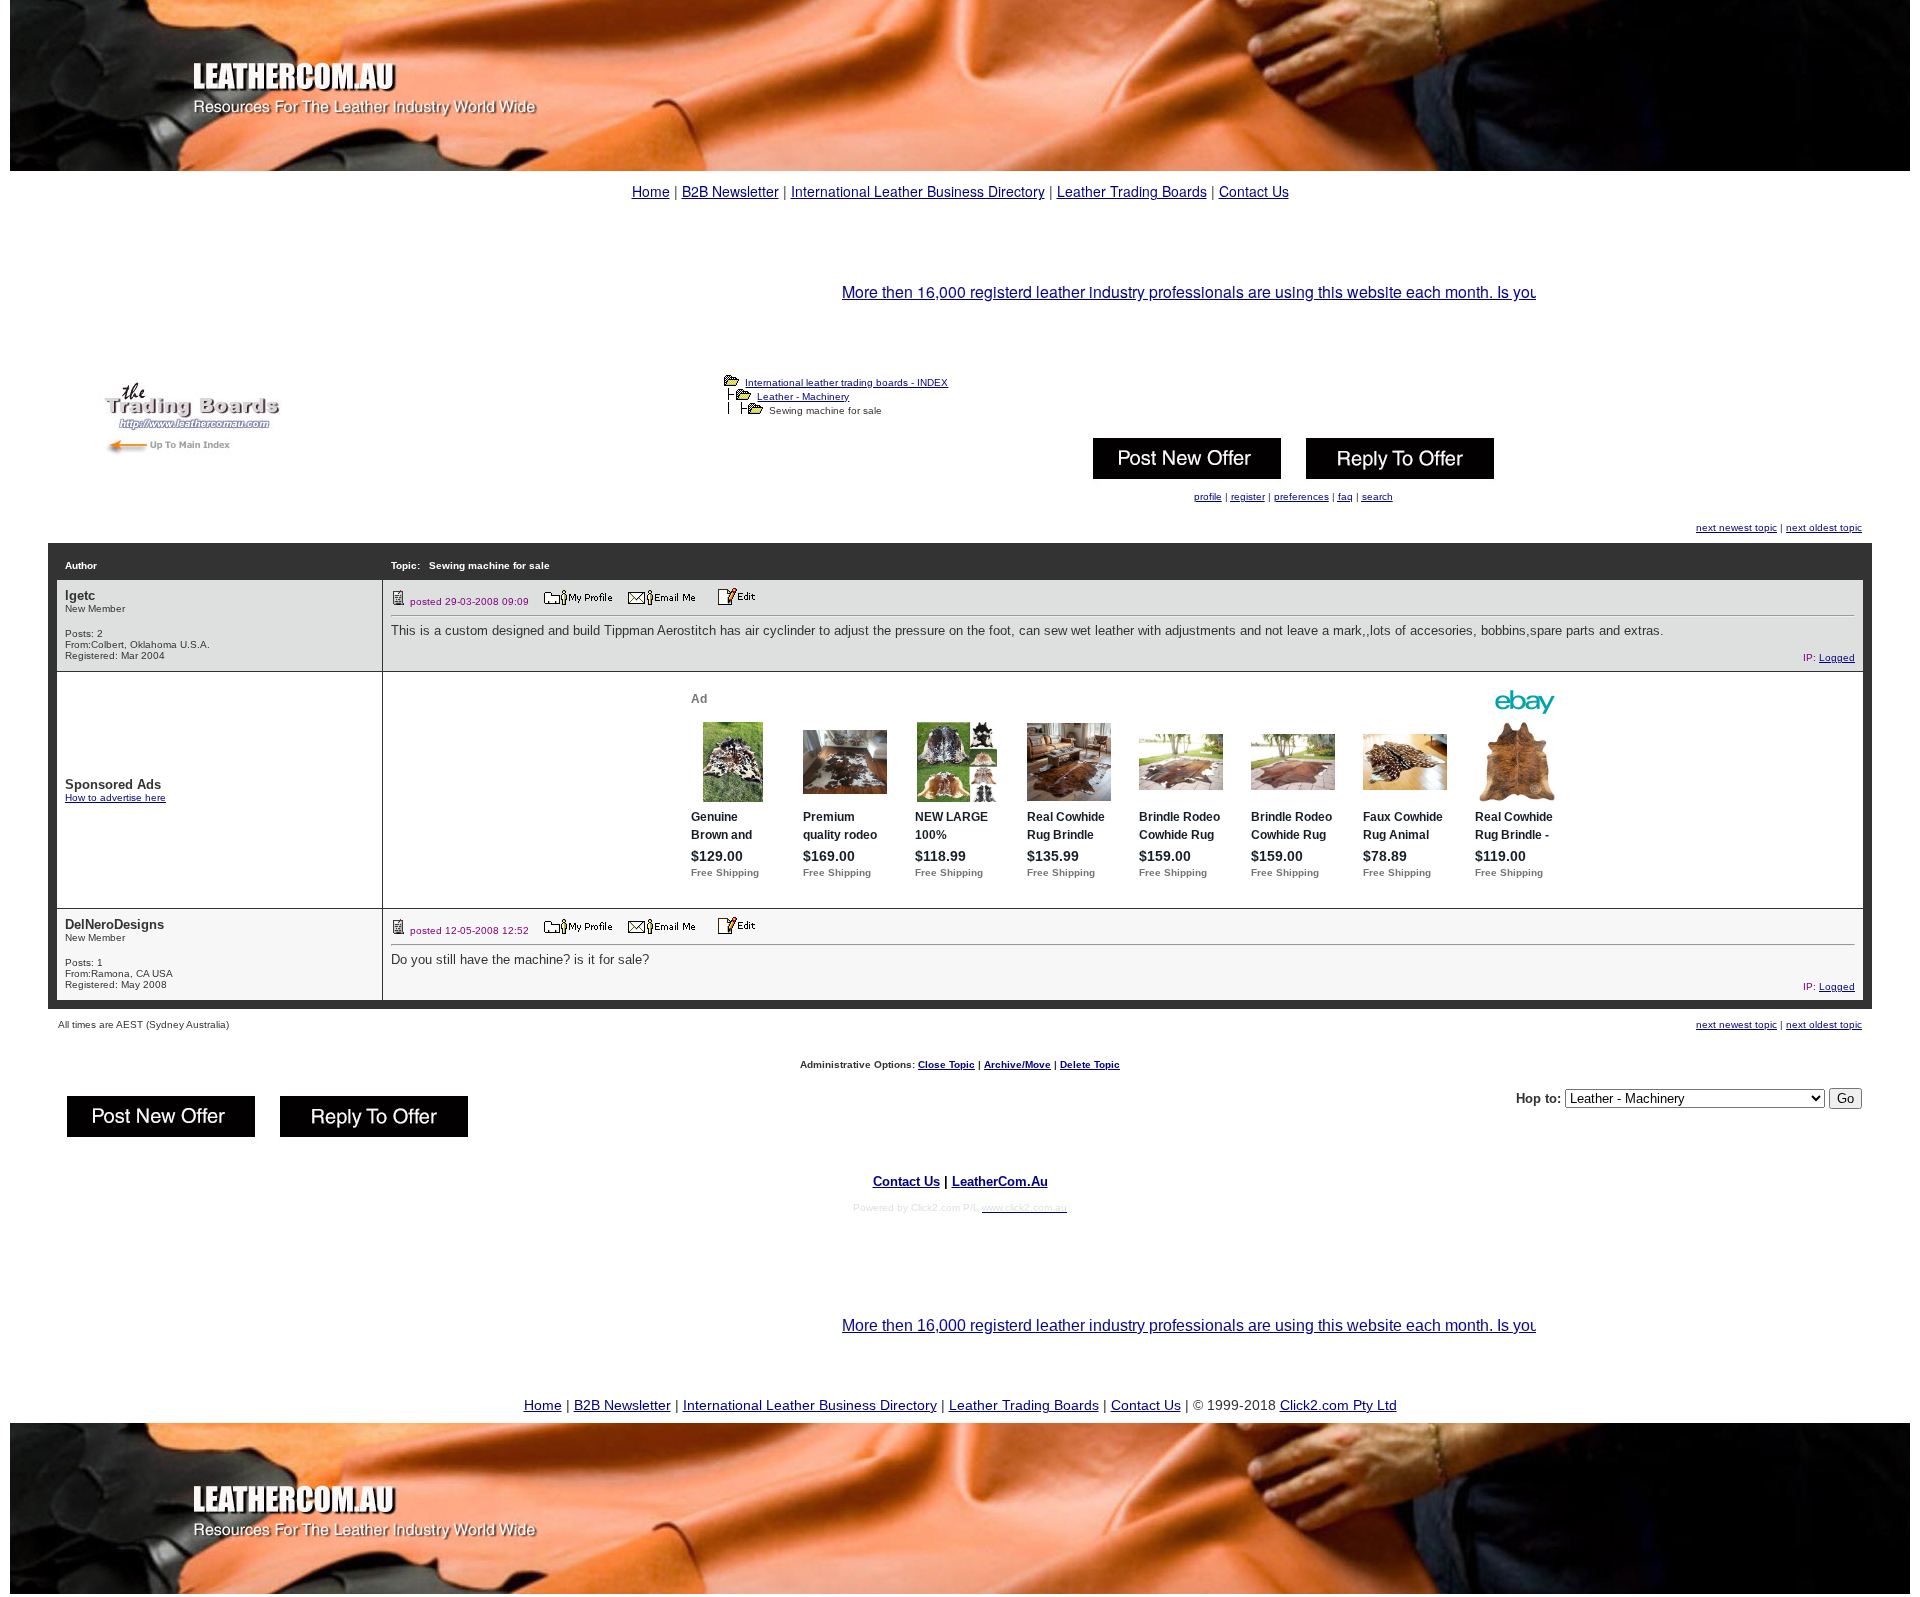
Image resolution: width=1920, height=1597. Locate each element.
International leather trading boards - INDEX (846, 382)
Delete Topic (1090, 1064)
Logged (1837, 657)
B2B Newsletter (730, 191)
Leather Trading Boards (1132, 191)
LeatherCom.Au (1000, 1181)
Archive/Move (1017, 1064)
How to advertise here (115, 797)
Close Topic (946, 1064)
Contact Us (1254, 191)
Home (651, 191)
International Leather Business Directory (918, 191)
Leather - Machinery (803, 396)
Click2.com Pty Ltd (1338, 1405)
